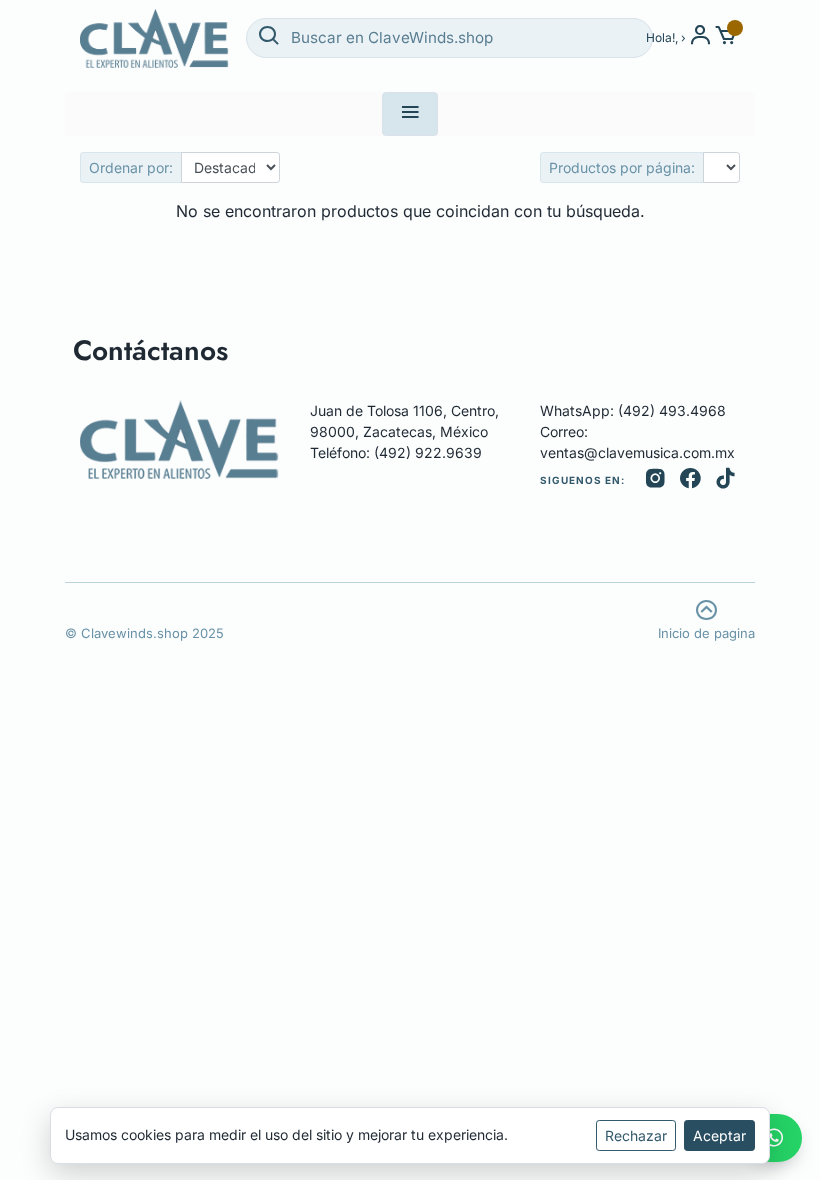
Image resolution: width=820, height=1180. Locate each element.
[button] (726, 37)
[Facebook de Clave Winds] (690, 480)
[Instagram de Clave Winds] (655, 480)
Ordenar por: (131, 167)
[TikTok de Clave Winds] (725, 480)
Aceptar (719, 1135)
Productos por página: (622, 167)
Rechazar (636, 1135)
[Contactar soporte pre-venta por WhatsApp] (774, 1138)
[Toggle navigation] (410, 114)
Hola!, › (666, 37)
